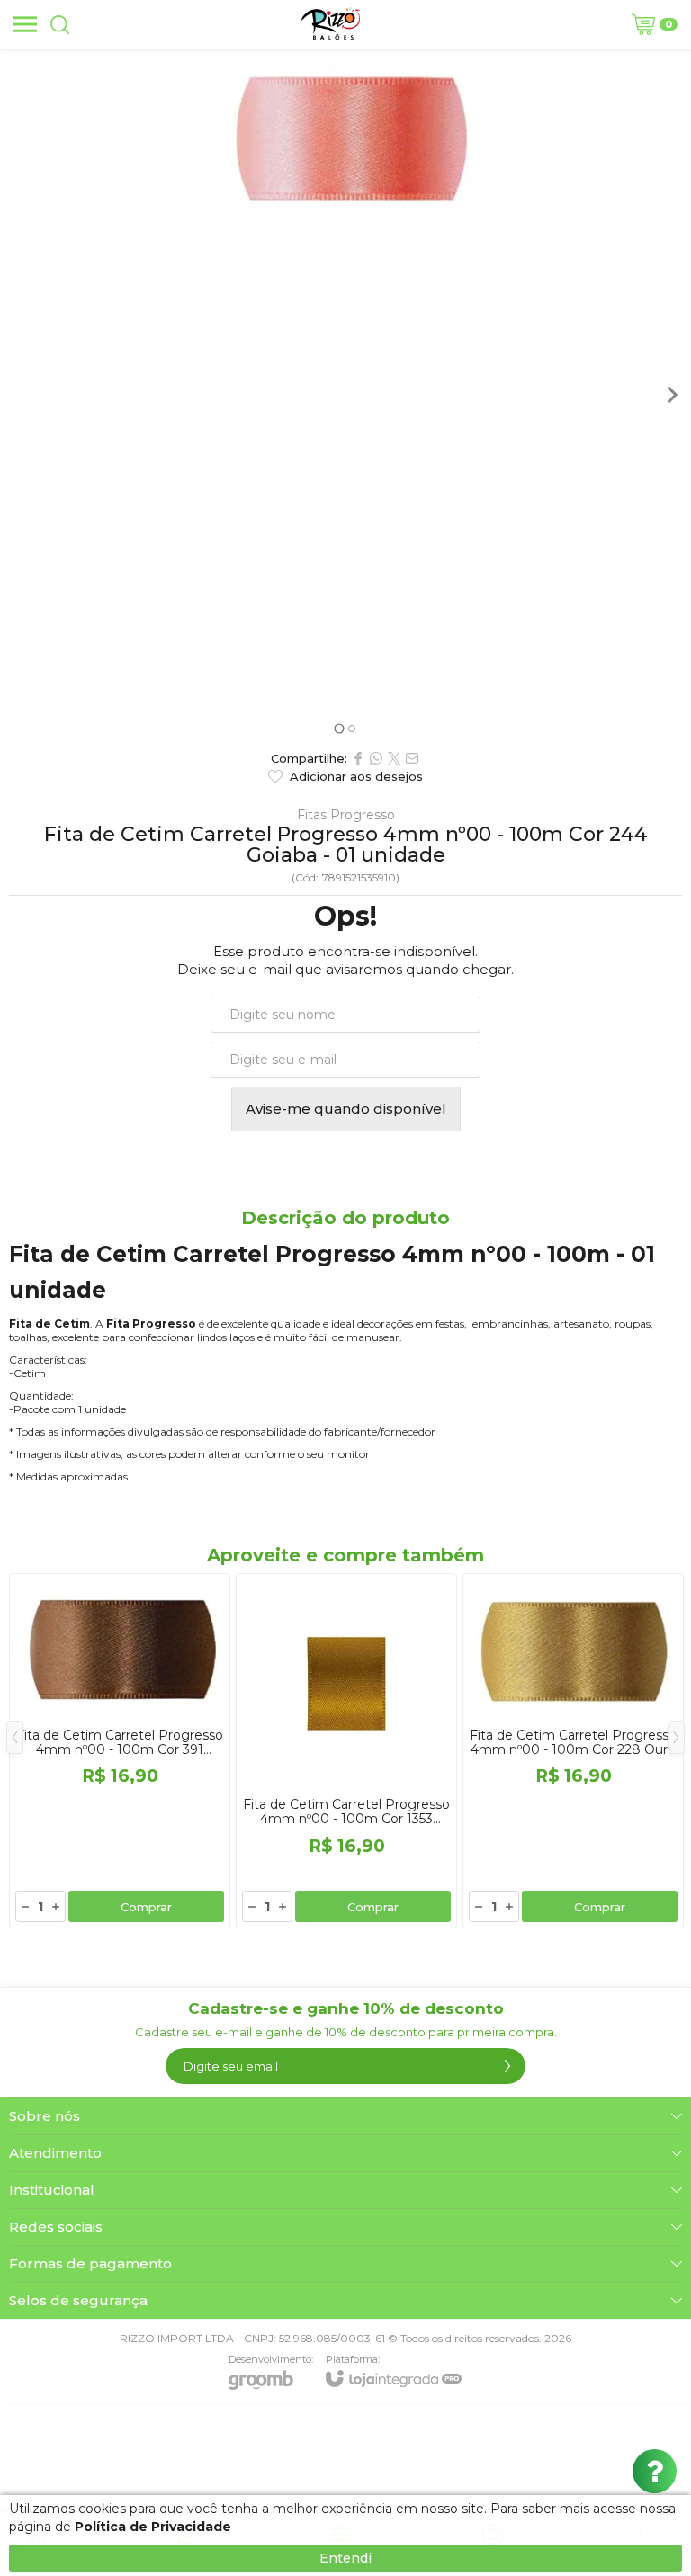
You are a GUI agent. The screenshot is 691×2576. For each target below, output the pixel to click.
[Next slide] (671, 395)
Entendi (345, 2558)
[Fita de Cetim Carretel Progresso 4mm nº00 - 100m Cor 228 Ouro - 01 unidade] (573, 1751)
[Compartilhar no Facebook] (358, 758)
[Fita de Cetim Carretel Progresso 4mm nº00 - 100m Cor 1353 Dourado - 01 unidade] (346, 1751)
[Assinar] (507, 2066)
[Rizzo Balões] (331, 24)
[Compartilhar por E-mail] (412, 758)
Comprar (146, 1907)
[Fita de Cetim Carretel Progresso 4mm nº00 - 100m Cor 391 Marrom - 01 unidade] (120, 1751)
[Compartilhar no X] (394, 758)
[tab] (339, 728)
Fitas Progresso (346, 815)
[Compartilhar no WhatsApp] (376, 758)
